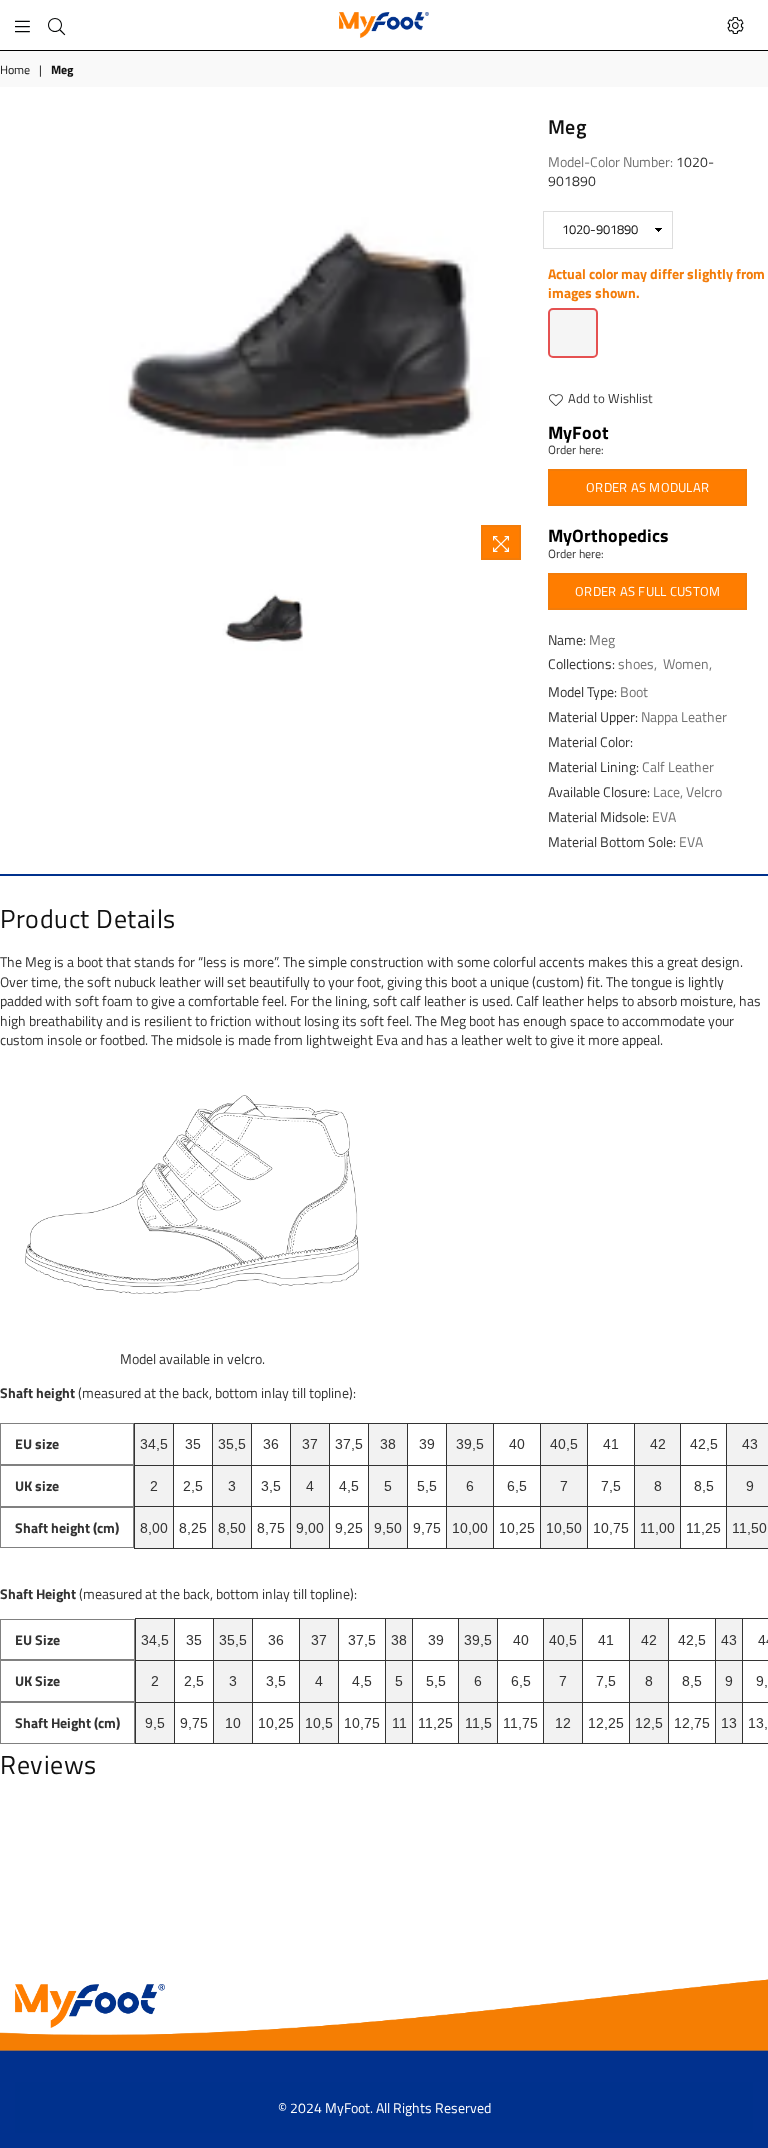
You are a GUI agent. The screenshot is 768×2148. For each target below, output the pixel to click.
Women (686, 663)
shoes (636, 663)
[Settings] (735, 25)
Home (15, 70)
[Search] (56, 25)
